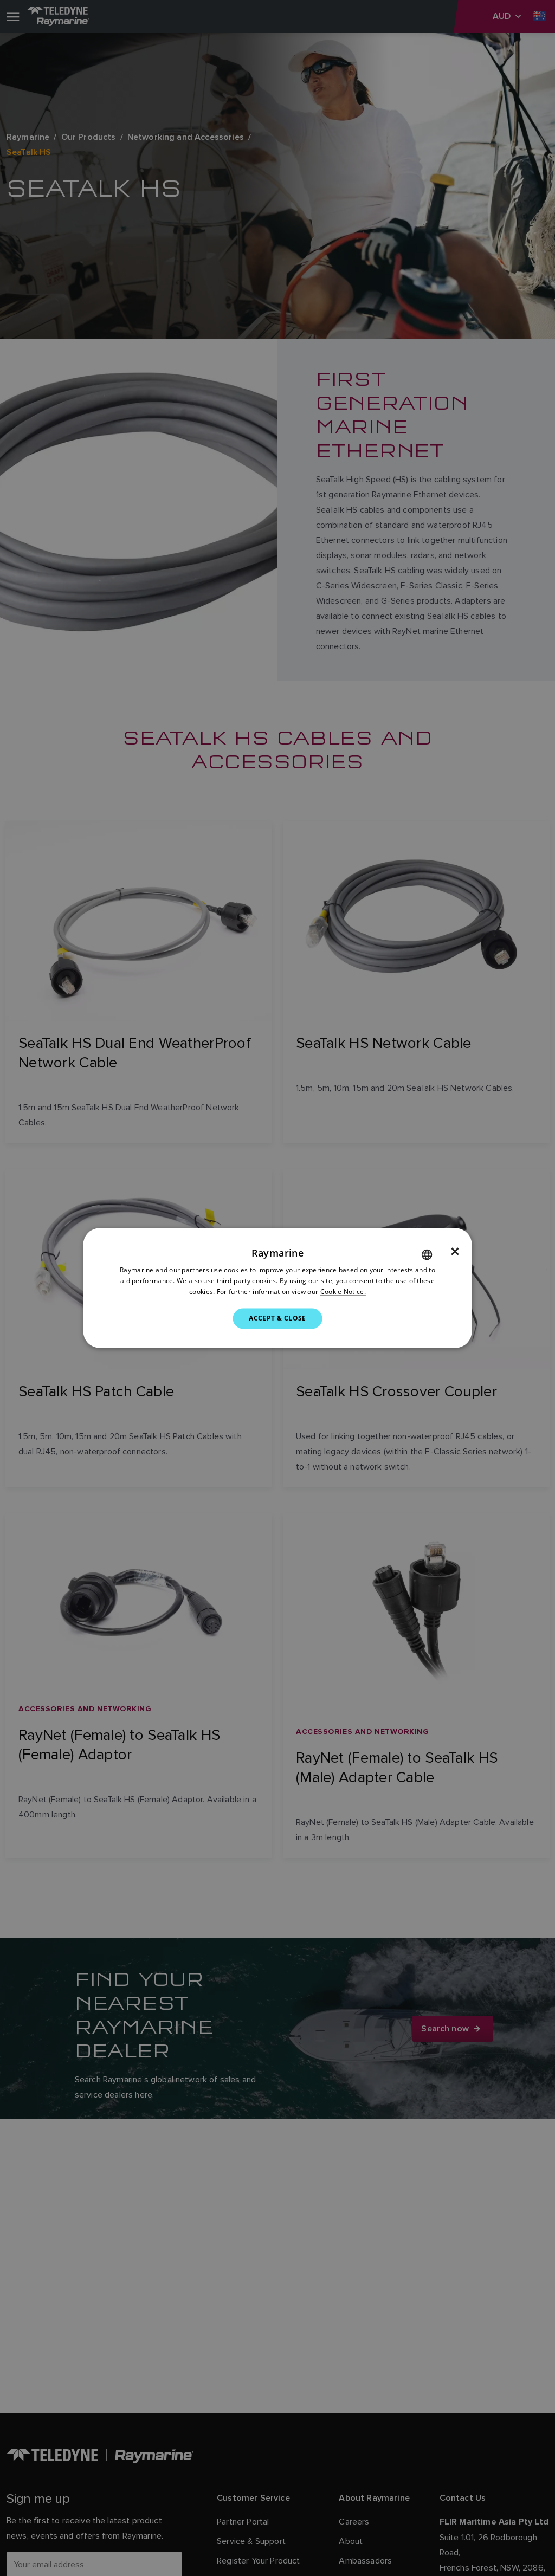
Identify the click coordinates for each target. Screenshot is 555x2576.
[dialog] (278, 1288)
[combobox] (427, 1254)
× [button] (455, 1252)
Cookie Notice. (343, 1292)
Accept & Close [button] (277, 1318)
